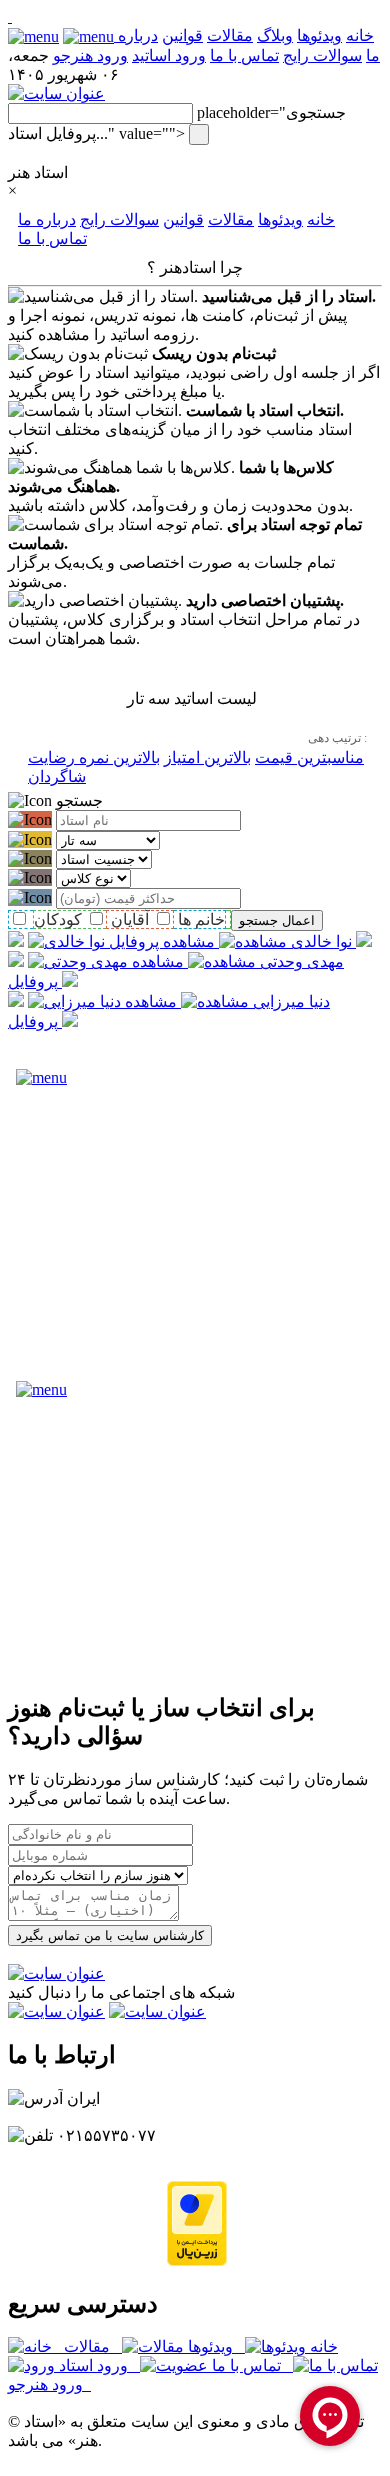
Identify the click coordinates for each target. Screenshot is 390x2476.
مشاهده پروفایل (232, 941)
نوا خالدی (319, 941)
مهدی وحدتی (300, 961)
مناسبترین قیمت (309, 757)
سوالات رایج (322, 55)
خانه (321, 219)
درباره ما (47, 219)
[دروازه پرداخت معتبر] (197, 2260)
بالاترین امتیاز (207, 757)
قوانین (182, 35)
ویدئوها (319, 35)
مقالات (230, 35)
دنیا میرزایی (289, 1001)
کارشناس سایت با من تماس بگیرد (110, 1935)
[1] (10, 16)
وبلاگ (275, 35)
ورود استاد (97, 2365)
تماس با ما (244, 55)
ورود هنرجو (90, 55)
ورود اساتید (169, 55)
